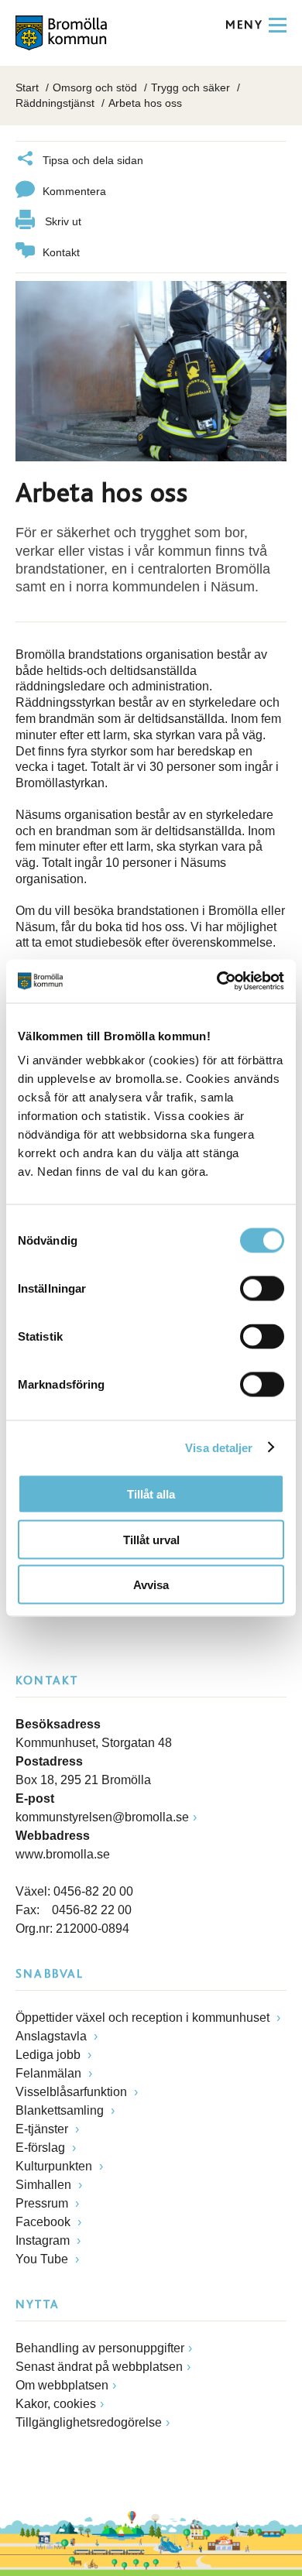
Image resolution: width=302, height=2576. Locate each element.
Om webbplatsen (62, 2385)
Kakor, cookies (56, 2404)
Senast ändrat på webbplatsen (99, 2367)
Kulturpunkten (55, 2166)
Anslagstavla (53, 2036)
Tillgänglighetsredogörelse (89, 2422)
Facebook (45, 2222)
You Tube (43, 2259)
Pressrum (43, 2203)
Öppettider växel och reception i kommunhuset (144, 2018)
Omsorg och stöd (95, 87)
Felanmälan (50, 2073)
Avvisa (151, 1585)
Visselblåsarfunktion (73, 2092)
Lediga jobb (50, 2055)
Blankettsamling (61, 2110)
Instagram (44, 2240)
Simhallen (45, 2185)
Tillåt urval (151, 1539)
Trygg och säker (190, 87)
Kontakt (61, 252)
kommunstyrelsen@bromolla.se (102, 1817)
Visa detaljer (219, 1447)
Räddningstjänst (55, 103)
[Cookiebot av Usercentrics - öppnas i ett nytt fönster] (217, 981)
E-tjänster (43, 2129)
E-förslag (42, 2148)
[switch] (262, 1289)
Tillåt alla (151, 1494)
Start (27, 87)
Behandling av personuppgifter (100, 2348)
